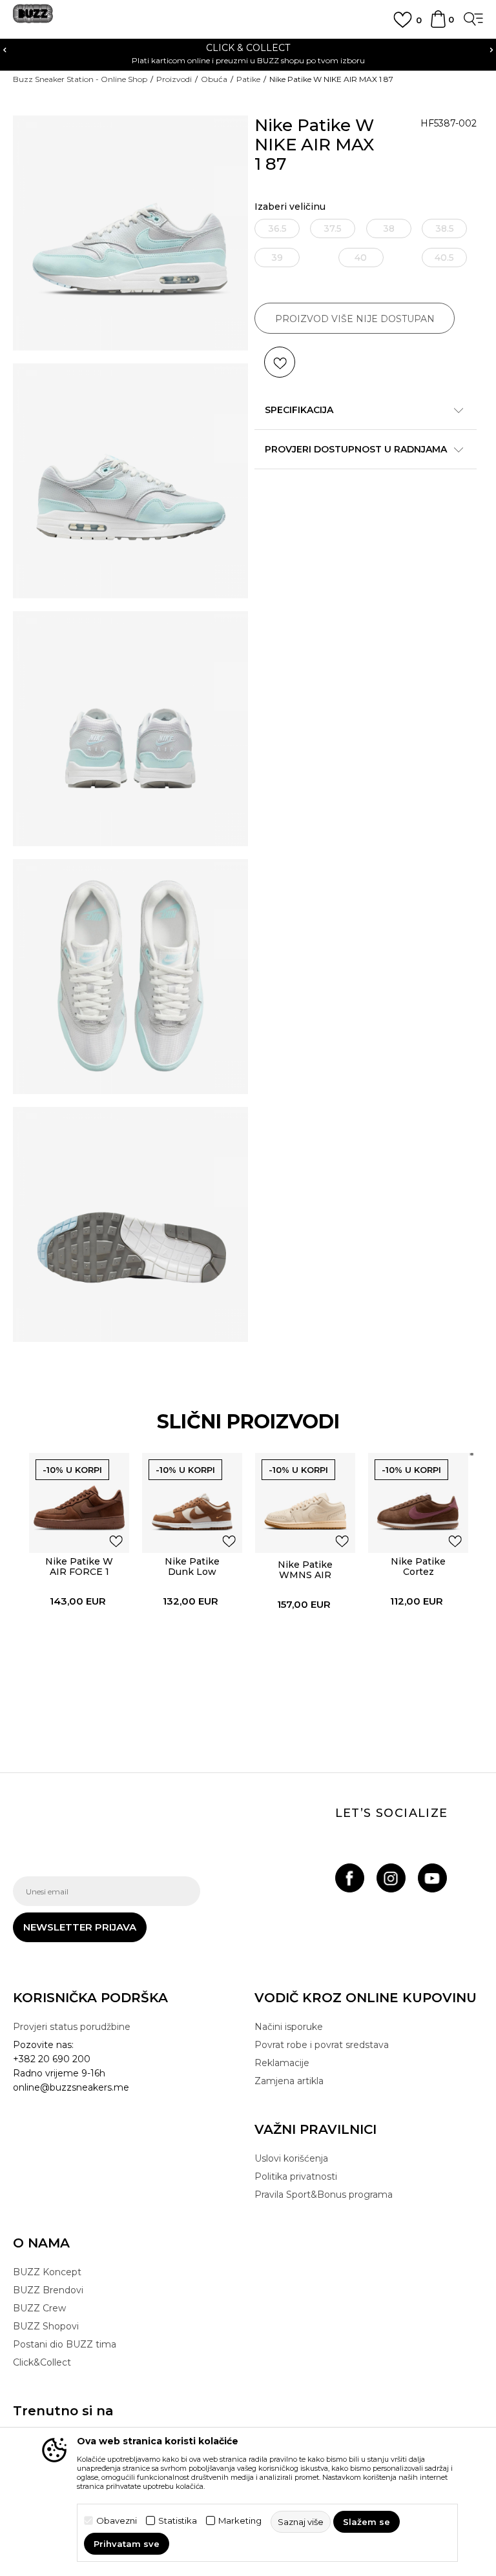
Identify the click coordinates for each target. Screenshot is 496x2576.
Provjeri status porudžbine (72, 2027)
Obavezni (117, 2521)
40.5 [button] (444, 258)
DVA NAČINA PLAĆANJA (337, 48)
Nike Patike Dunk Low (192, 1567)
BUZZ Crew (39, 2308)
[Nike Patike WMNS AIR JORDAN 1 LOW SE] (305, 1503)
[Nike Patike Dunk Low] (192, 1503)
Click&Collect (42, 2362)
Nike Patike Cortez (418, 1567)
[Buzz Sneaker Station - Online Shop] (33, 18)
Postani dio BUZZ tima (65, 2344)
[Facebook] (350, 1878)
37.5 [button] (333, 228)
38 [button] (389, 228)
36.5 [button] (277, 228)
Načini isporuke (289, 2027)
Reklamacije (282, 2063)
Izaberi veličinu (290, 207)
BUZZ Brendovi (48, 2290)
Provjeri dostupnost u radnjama (356, 449)
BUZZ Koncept (47, 2272)
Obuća (214, 79)
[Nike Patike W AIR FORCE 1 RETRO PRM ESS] (79, 1503)
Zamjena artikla (289, 2081)
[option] (79, 1582)
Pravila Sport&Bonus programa (324, 2195)
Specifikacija (299, 410)
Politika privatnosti (296, 2176)
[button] (280, 362)
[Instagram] (391, 1878)
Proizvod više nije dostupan (355, 319)
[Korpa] (438, 25)
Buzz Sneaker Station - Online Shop (80, 79)
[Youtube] (432, 1878)
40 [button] (361, 258)
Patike (248, 79)
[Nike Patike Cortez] (418, 1503)
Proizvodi (174, 79)
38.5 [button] (445, 228)
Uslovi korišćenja (291, 2158)
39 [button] (277, 258)
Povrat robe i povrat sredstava (322, 2045)
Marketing (240, 2521)
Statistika (178, 2521)
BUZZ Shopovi (46, 2326)
